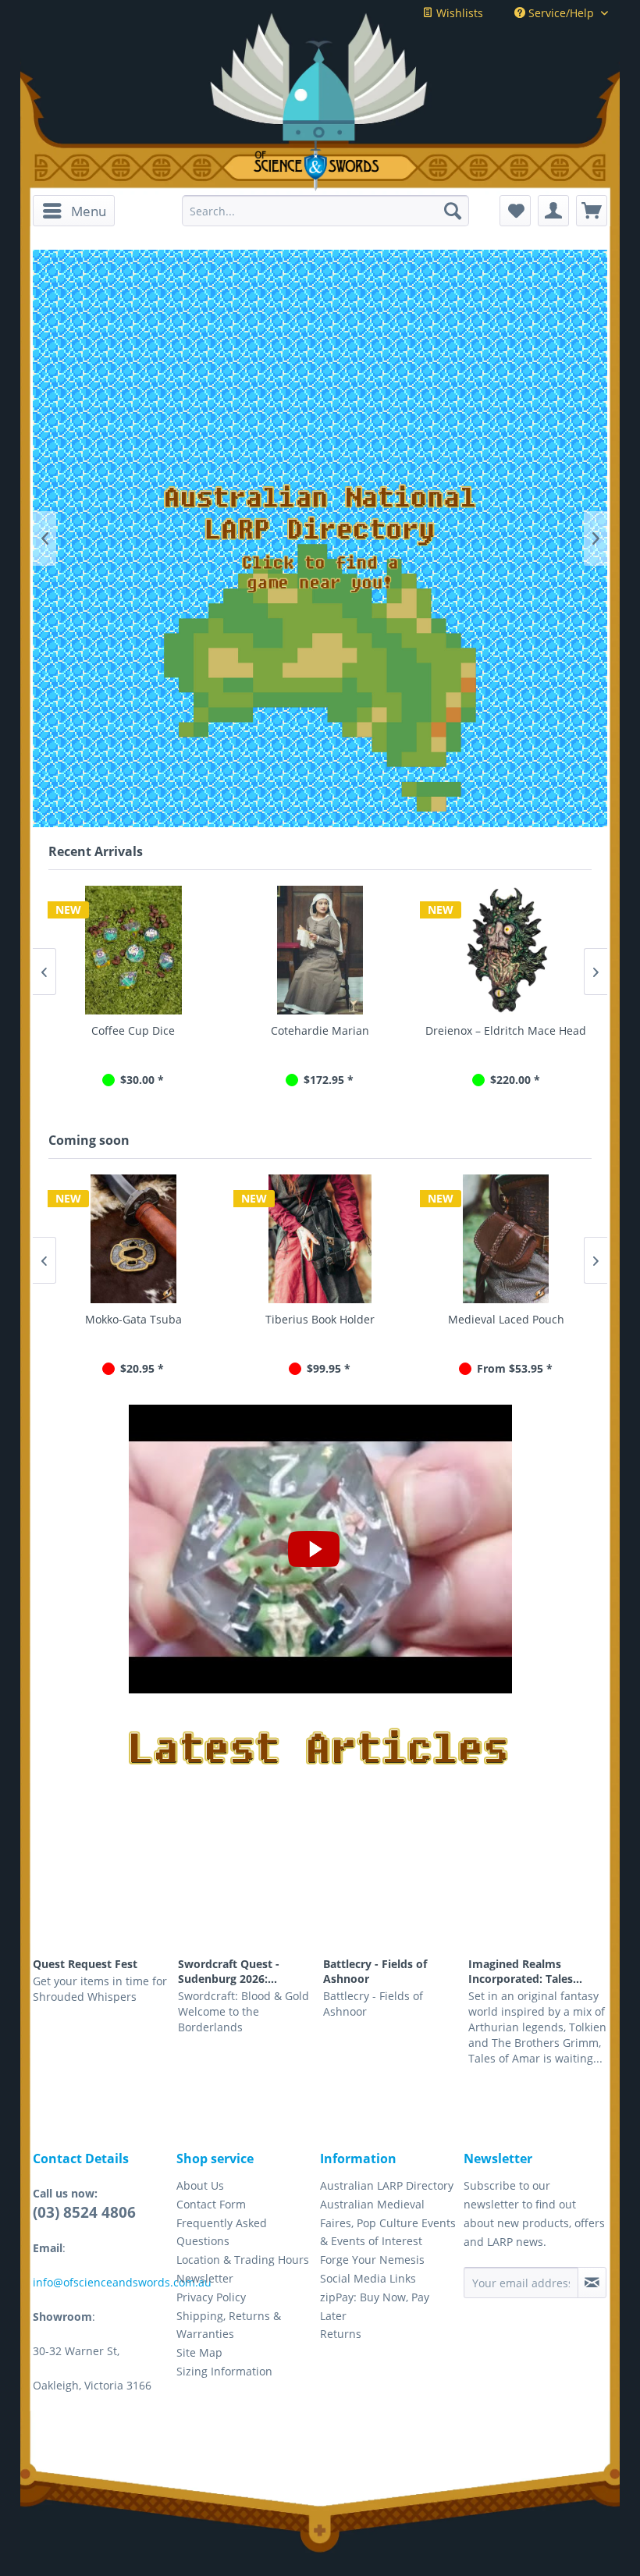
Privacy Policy (211, 2297)
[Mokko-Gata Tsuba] (134, 1239)
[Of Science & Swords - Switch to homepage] (320, 166)
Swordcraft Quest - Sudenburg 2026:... (229, 1971)
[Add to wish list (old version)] (515, 211)
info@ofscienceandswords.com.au (122, 2282)
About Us (200, 2185)
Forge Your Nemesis (372, 2260)
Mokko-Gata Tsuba (133, 1319)
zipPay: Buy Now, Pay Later (375, 2306)
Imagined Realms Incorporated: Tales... (525, 1971)
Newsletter (205, 2278)
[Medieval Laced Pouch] (506, 1239)
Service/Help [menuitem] (561, 13)
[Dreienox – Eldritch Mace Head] (320, 950)
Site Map (199, 2352)
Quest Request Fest (85, 1964)
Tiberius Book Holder (320, 1319)
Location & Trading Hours (243, 2260)
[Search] (453, 211)
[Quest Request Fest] (102, 1896)
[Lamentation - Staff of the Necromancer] (506, 950)
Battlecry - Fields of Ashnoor (375, 1971)
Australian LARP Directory (387, 2185)
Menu (89, 211)
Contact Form (211, 2204)
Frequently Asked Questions (222, 2232)
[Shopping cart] (592, 211)
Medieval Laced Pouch (506, 1319)
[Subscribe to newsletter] (592, 2283)
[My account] (553, 211)
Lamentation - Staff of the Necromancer (505, 1038)
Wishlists (458, 13)
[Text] (320, 538)
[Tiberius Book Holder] (320, 1239)
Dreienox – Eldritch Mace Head (319, 1030)
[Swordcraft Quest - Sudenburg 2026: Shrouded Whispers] (247, 1896)
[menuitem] (74, 211)
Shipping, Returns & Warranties (229, 2325)
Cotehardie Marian (133, 1030)
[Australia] (320, 678)
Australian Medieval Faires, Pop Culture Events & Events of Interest (388, 2223)
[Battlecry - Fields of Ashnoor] (393, 1896)
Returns (341, 2334)
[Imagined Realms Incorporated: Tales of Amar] (538, 1896)
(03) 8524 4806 (84, 2212)
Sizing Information (224, 2371)
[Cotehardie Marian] (133, 950)
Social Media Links (368, 2278)
